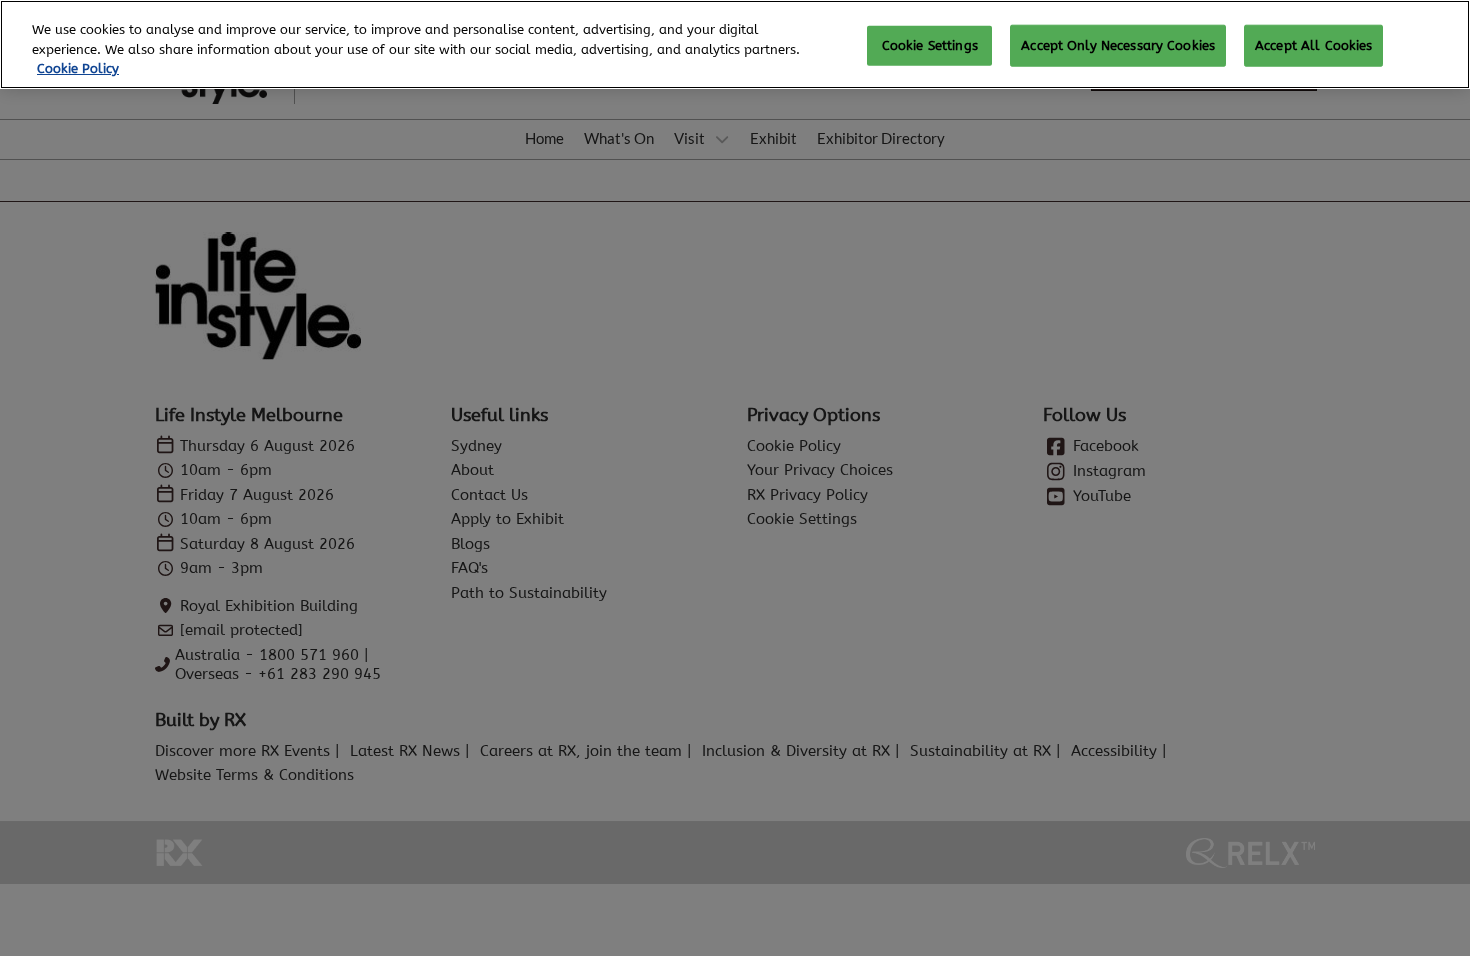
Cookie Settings (930, 45)
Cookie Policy (78, 68)
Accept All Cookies (1313, 45)
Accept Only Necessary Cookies (1118, 45)
